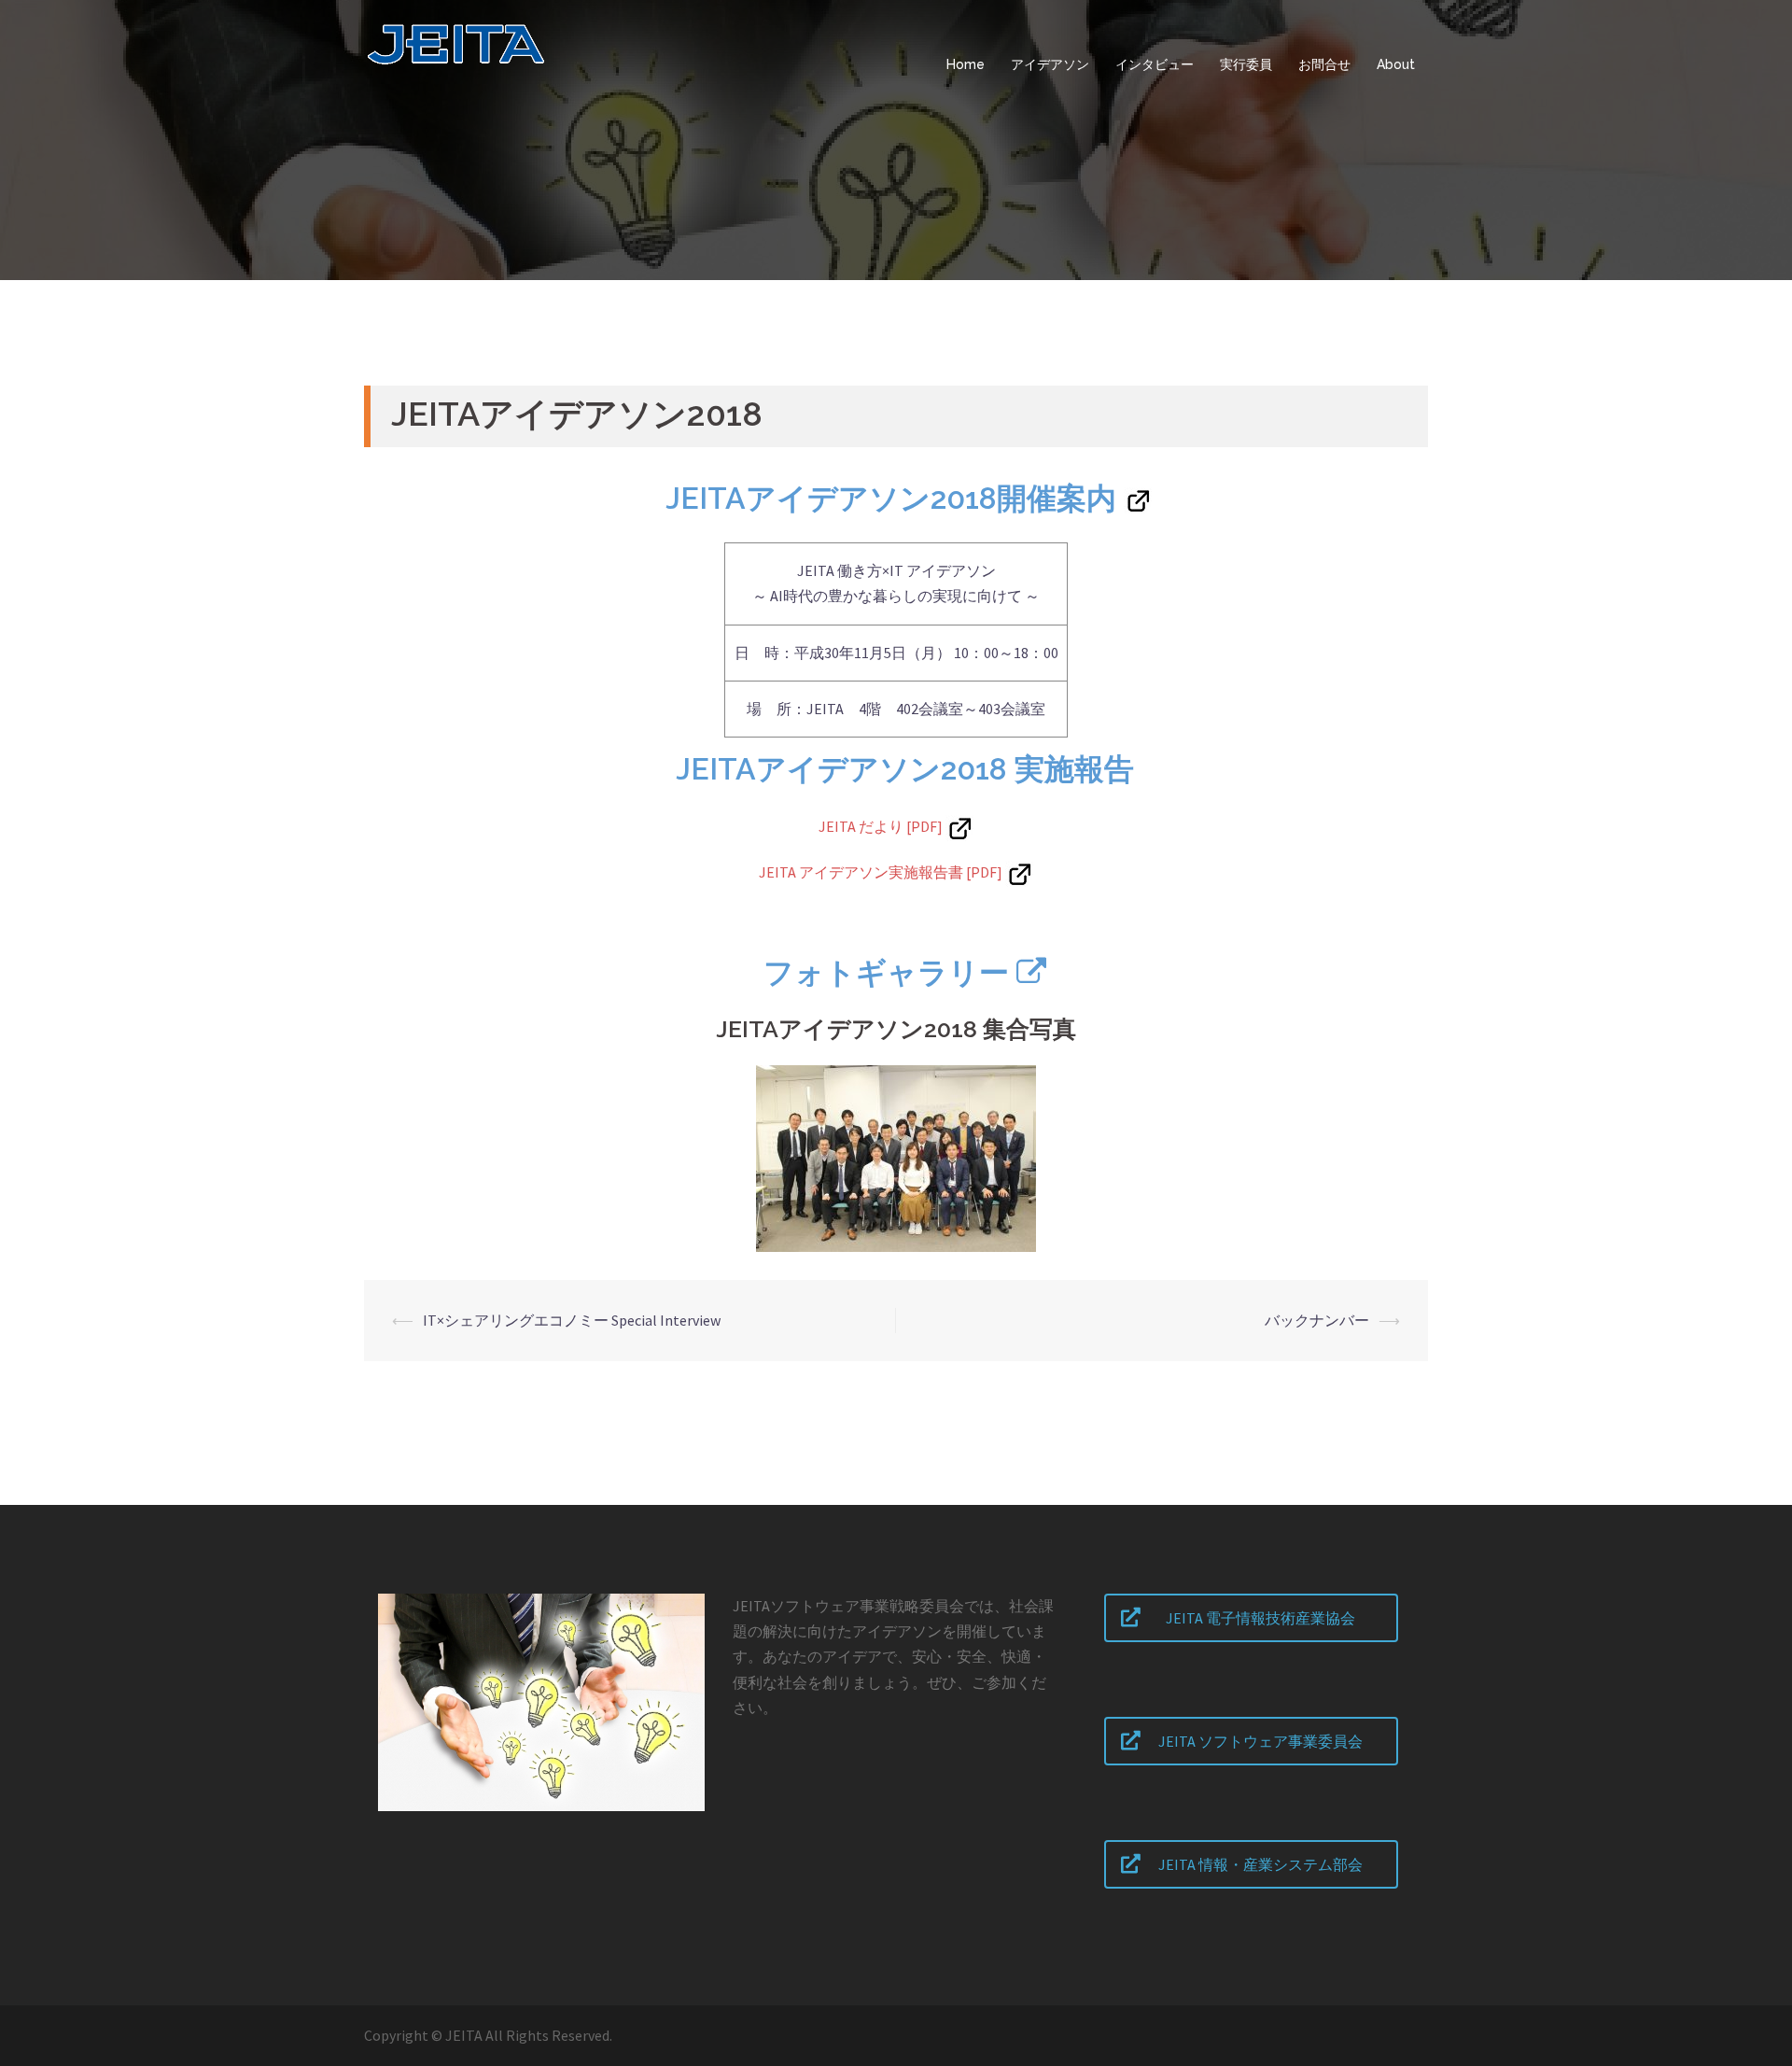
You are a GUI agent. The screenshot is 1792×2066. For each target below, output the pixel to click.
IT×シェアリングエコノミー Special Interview (572, 1320)
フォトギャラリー (886, 972)
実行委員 (1246, 64)
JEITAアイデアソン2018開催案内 (891, 498)
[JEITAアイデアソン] (528, 63)
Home (966, 64)
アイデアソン (1050, 64)
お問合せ (1324, 64)
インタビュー (1155, 64)
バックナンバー (1317, 1320)
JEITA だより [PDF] (881, 826)
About (1396, 64)
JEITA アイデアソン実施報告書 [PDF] (881, 872)
